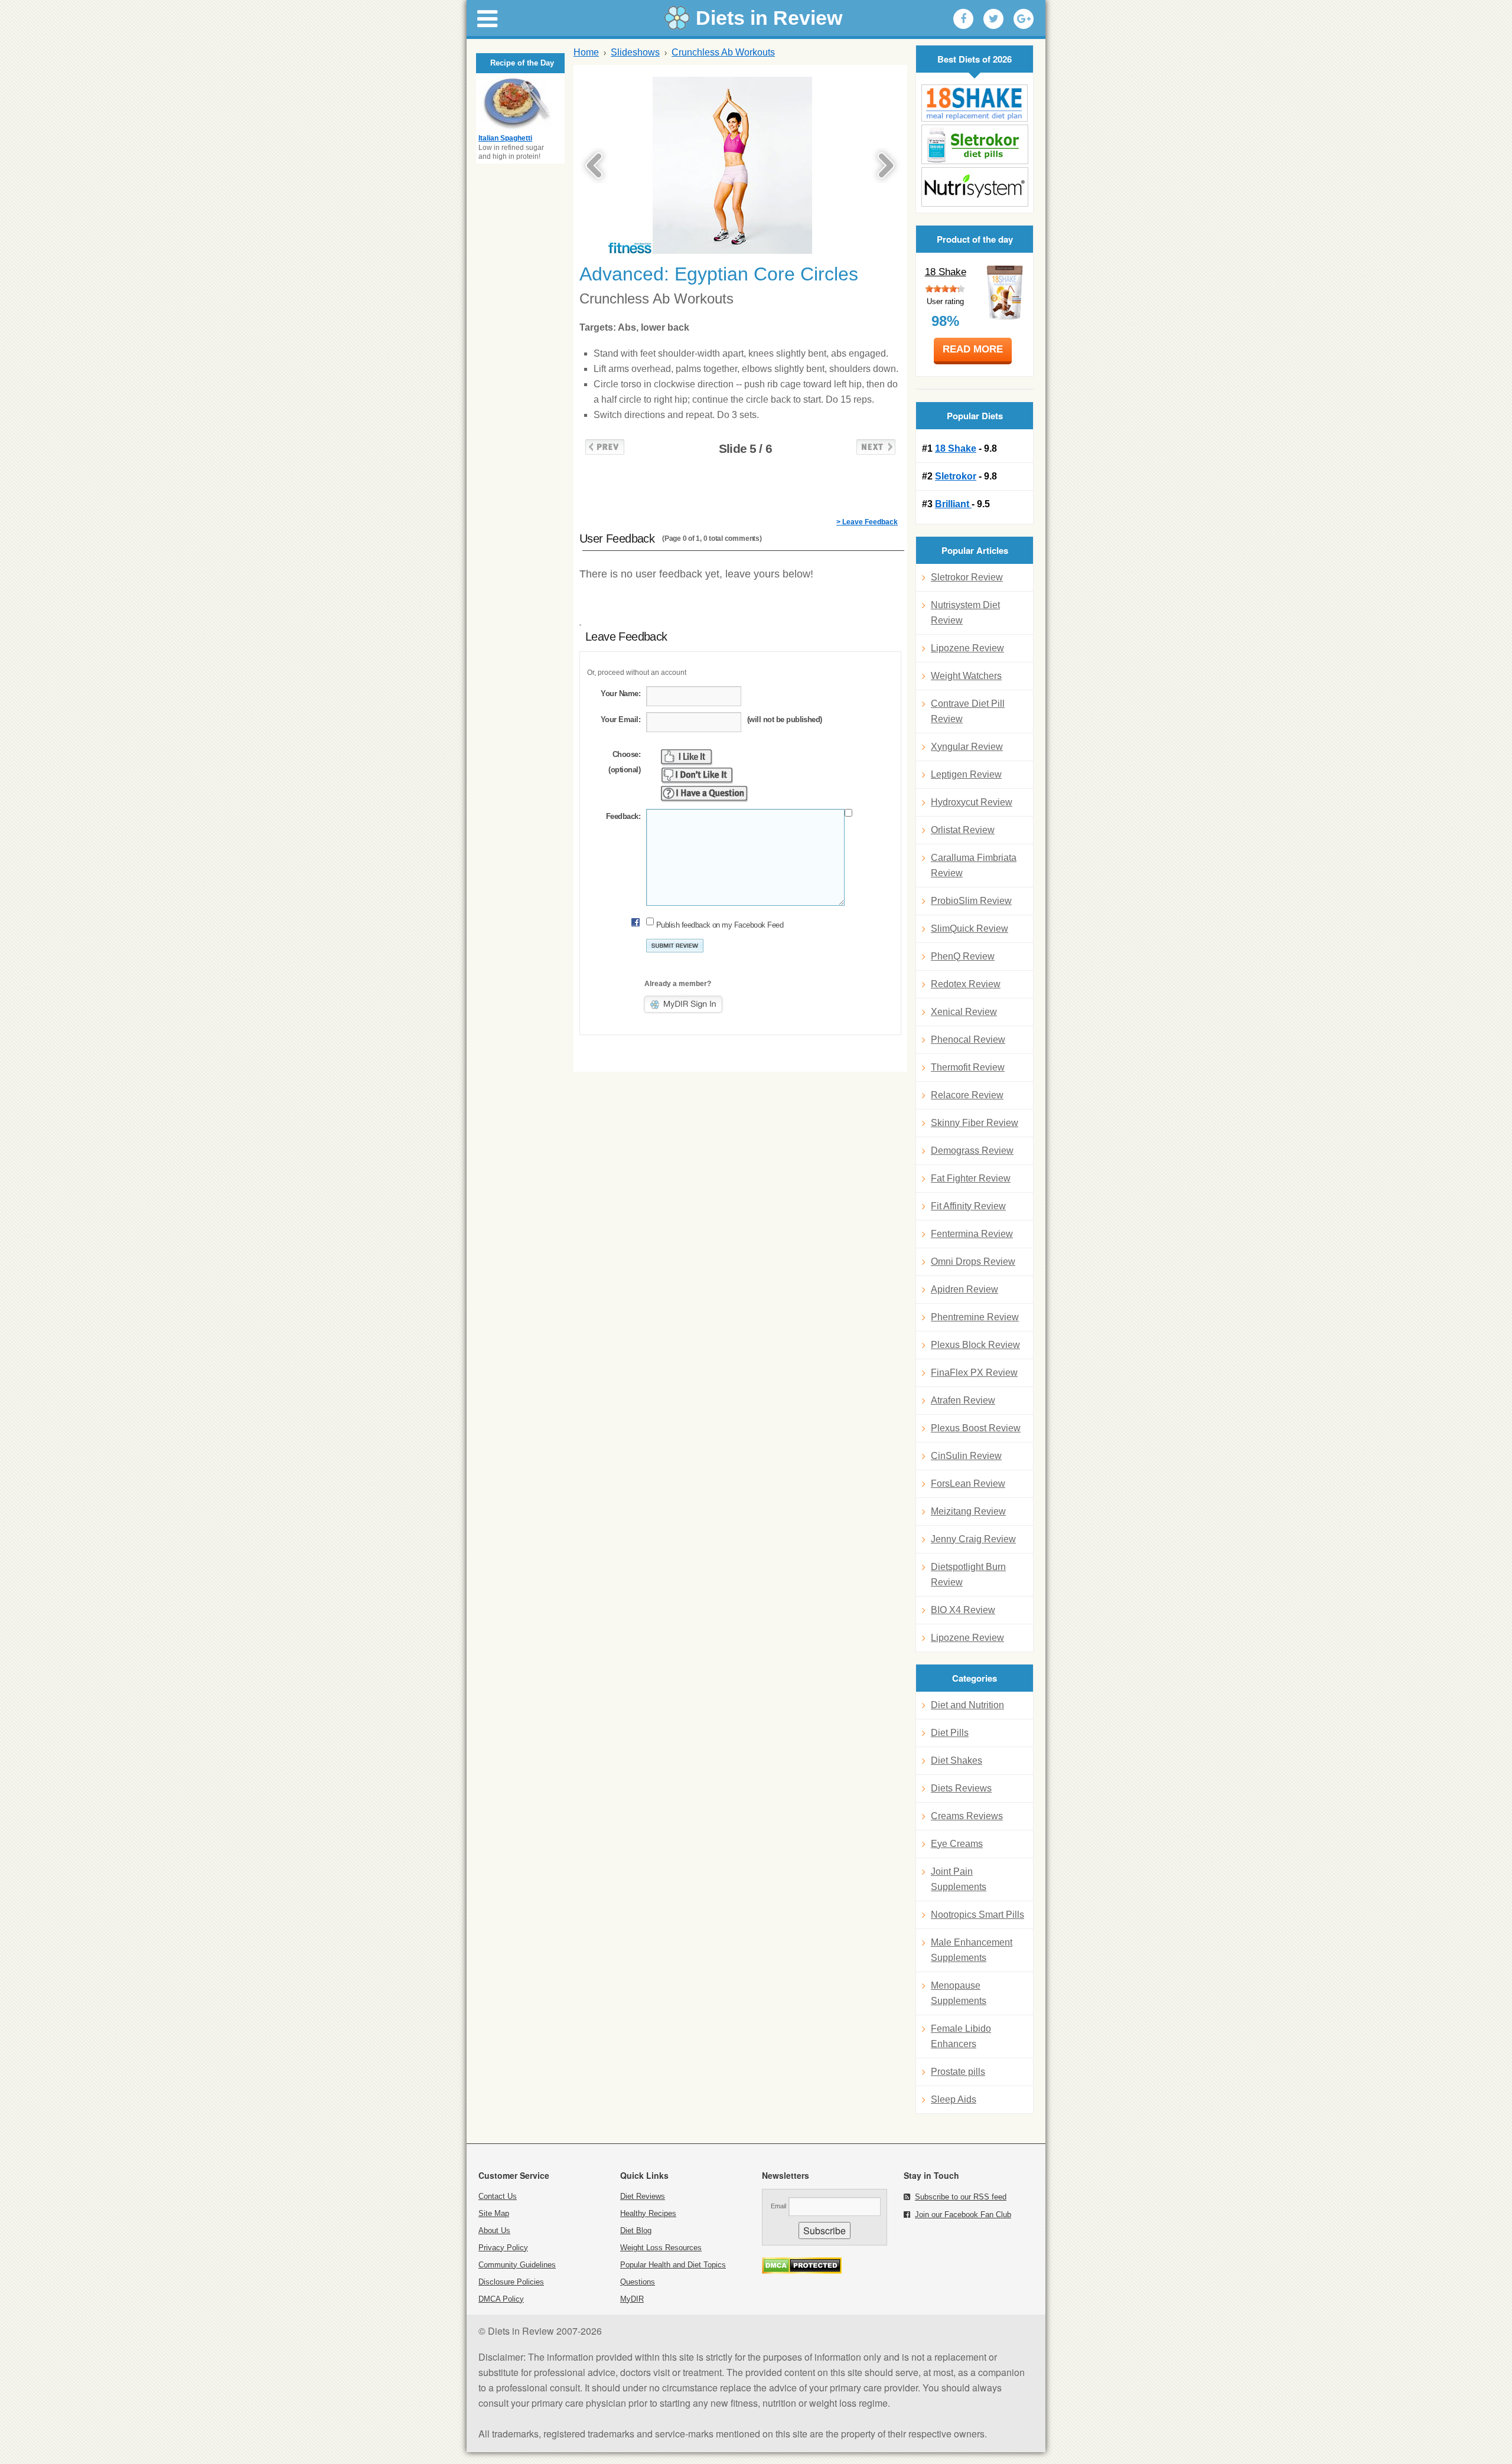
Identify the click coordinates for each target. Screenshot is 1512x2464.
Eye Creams (957, 1844)
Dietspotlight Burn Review (968, 1574)
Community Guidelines (517, 2265)
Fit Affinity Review (968, 1206)
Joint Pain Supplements (959, 1879)
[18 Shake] (975, 103)
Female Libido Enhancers (961, 2036)
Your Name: (620, 693)
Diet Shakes (957, 1760)
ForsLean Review (968, 1484)
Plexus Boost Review (976, 1428)
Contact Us (498, 2196)
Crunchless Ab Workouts (723, 52)
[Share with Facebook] (963, 19)
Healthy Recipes (648, 2213)
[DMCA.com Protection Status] (802, 2271)
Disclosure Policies (511, 2282)
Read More (973, 349)
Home (586, 52)
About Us (494, 2230)
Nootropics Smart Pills (977, 1915)
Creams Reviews (967, 1816)
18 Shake (946, 272)
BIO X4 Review (963, 1610)
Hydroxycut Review (972, 802)
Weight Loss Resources (661, 2248)
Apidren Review (964, 1289)
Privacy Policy (503, 2248)
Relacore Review (967, 1095)
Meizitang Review (968, 1511)
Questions (638, 2282)
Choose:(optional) (624, 762)
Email (778, 2206)
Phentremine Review (975, 1317)
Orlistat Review (963, 830)
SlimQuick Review (970, 929)
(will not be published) (785, 719)
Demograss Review (972, 1151)
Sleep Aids (954, 2099)
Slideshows (635, 52)
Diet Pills (950, 1733)
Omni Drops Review (973, 1262)
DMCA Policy (501, 2299)
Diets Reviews (961, 1788)
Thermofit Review (968, 1067)
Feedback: (623, 816)
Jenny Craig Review (973, 1539)
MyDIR (632, 2299)
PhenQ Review (963, 956)
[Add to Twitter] (993, 19)
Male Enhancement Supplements (972, 1950)
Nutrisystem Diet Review (965, 613)
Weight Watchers (966, 676)
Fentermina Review (972, 1234)
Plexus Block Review (975, 1345)
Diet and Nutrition (967, 1705)
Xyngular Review (967, 747)
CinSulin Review (966, 1456)
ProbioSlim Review (971, 901)
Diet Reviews (643, 2196)
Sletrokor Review (967, 577)
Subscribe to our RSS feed (961, 2197)
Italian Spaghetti (505, 138)
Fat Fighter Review (971, 1178)
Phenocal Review (968, 1040)
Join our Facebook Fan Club (963, 2215)
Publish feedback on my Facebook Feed (720, 925)
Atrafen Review (963, 1400)
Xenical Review (964, 1012)
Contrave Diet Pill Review (968, 711)
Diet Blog (636, 2230)
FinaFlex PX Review (974, 1373)
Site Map (494, 2213)
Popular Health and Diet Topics (673, 2265)
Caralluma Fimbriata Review (974, 865)
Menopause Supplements (959, 1993)
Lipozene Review (967, 648)
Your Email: (620, 719)
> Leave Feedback (867, 522)
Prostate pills (958, 2072)
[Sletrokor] (975, 144)
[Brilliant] (975, 187)
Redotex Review (966, 984)
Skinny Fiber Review (975, 1123)
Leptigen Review (966, 774)
